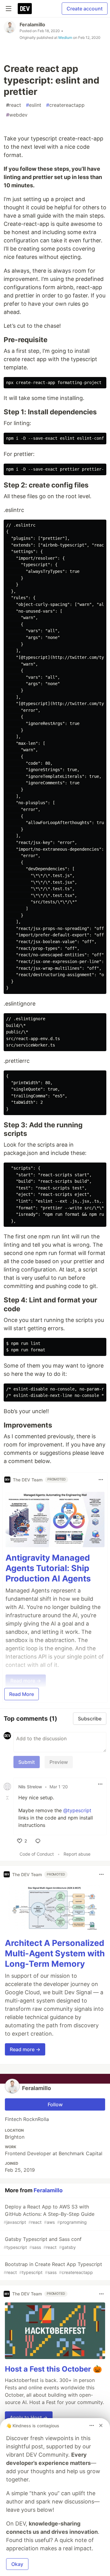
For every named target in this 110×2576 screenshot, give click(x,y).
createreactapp (65, 105)
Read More (22, 1694)
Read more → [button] (25, 2049)
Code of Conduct (37, 1854)
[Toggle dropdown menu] (101, 1480)
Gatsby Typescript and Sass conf (43, 2243)
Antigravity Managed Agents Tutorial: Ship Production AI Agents (48, 1568)
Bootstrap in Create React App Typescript (53, 2268)
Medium (65, 37)
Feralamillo (32, 24)
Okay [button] (17, 2564)
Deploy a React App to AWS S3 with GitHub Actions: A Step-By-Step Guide (49, 2214)
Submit (27, 1762)
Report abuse (77, 1854)
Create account (85, 9)
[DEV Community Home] (25, 9)
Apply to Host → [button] (29, 2417)
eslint (34, 105)
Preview (59, 1762)
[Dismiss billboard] (101, 2425)
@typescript (77, 1810)
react (14, 105)
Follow (55, 2104)
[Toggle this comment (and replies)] (8, 1798)
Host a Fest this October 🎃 (53, 2369)
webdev (17, 115)
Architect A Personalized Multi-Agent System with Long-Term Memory (55, 1953)
